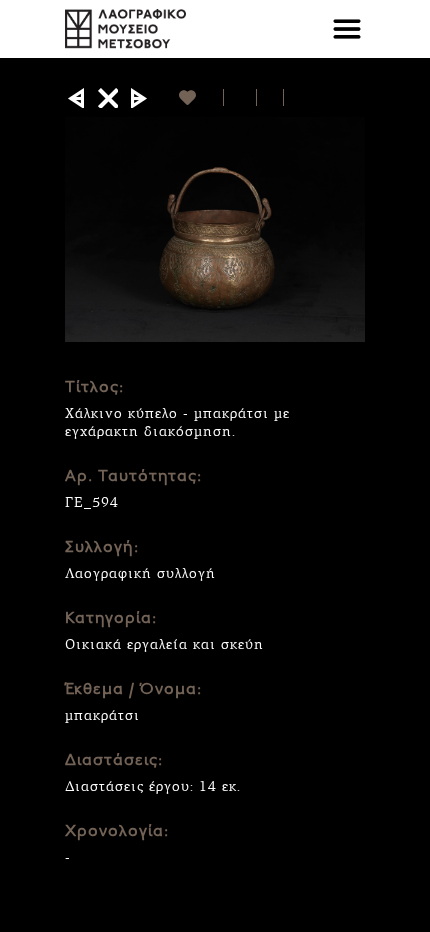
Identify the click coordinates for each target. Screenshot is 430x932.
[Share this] (240, 97)
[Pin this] (292, 97)
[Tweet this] (270, 97)
